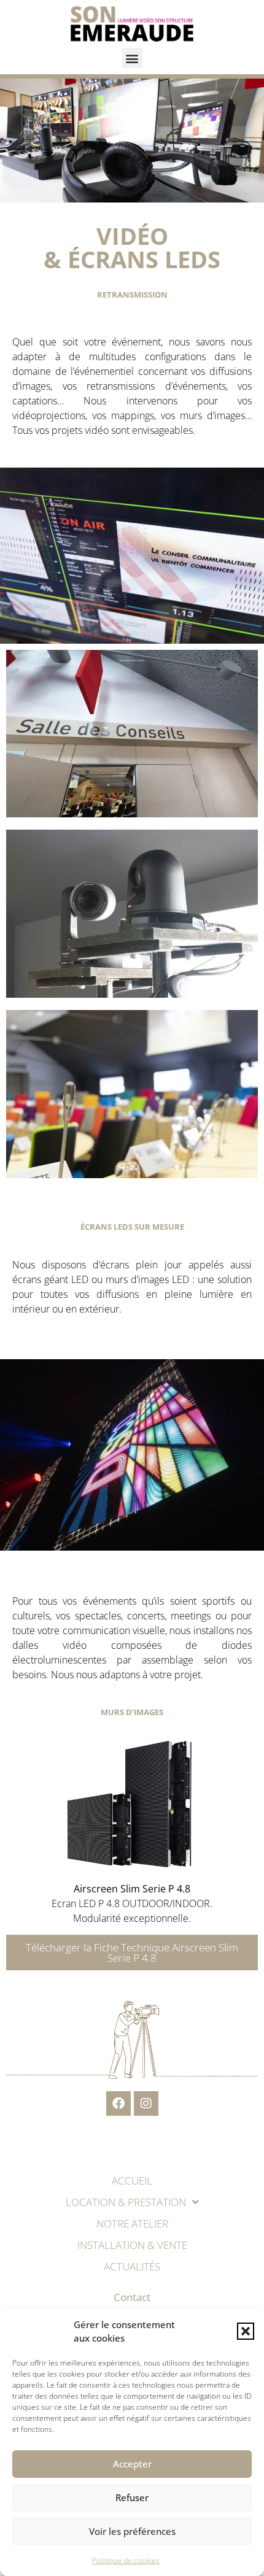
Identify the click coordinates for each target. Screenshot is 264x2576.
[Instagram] (146, 2104)
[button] (246, 2331)
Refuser (132, 2497)
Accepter (132, 2464)
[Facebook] (118, 2104)
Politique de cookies (126, 2560)
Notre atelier (132, 2223)
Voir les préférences (132, 2531)
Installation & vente (132, 2245)
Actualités (132, 2266)
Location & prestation (126, 2202)
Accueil (132, 2181)
